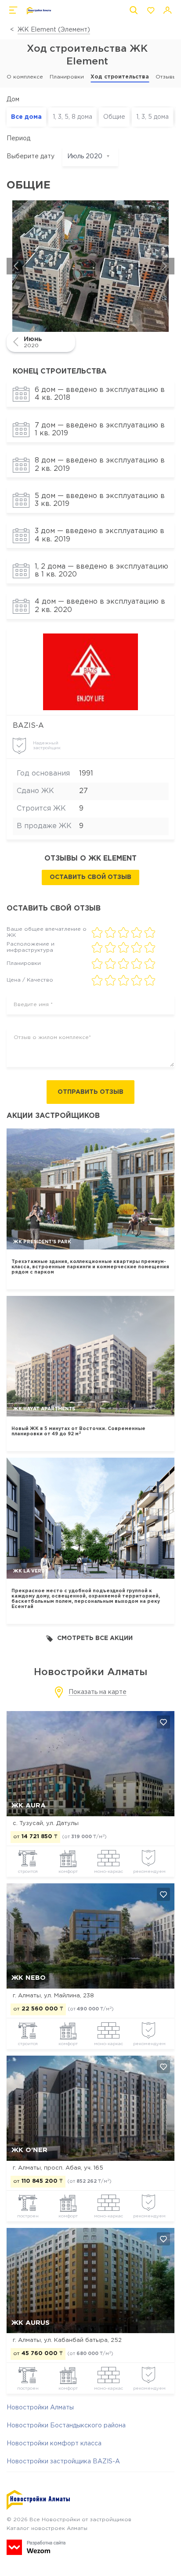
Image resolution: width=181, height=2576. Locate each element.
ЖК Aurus (31, 2323)
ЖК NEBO (29, 1978)
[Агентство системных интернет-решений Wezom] (36, 2547)
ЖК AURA (29, 1806)
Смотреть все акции (95, 1638)
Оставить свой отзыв (90, 877)
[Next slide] (165, 266)
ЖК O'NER (29, 2150)
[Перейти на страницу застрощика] (91, 672)
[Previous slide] (16, 266)
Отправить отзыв (90, 1092)
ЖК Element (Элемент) (54, 30)
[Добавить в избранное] (163, 1722)
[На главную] (39, 11)
